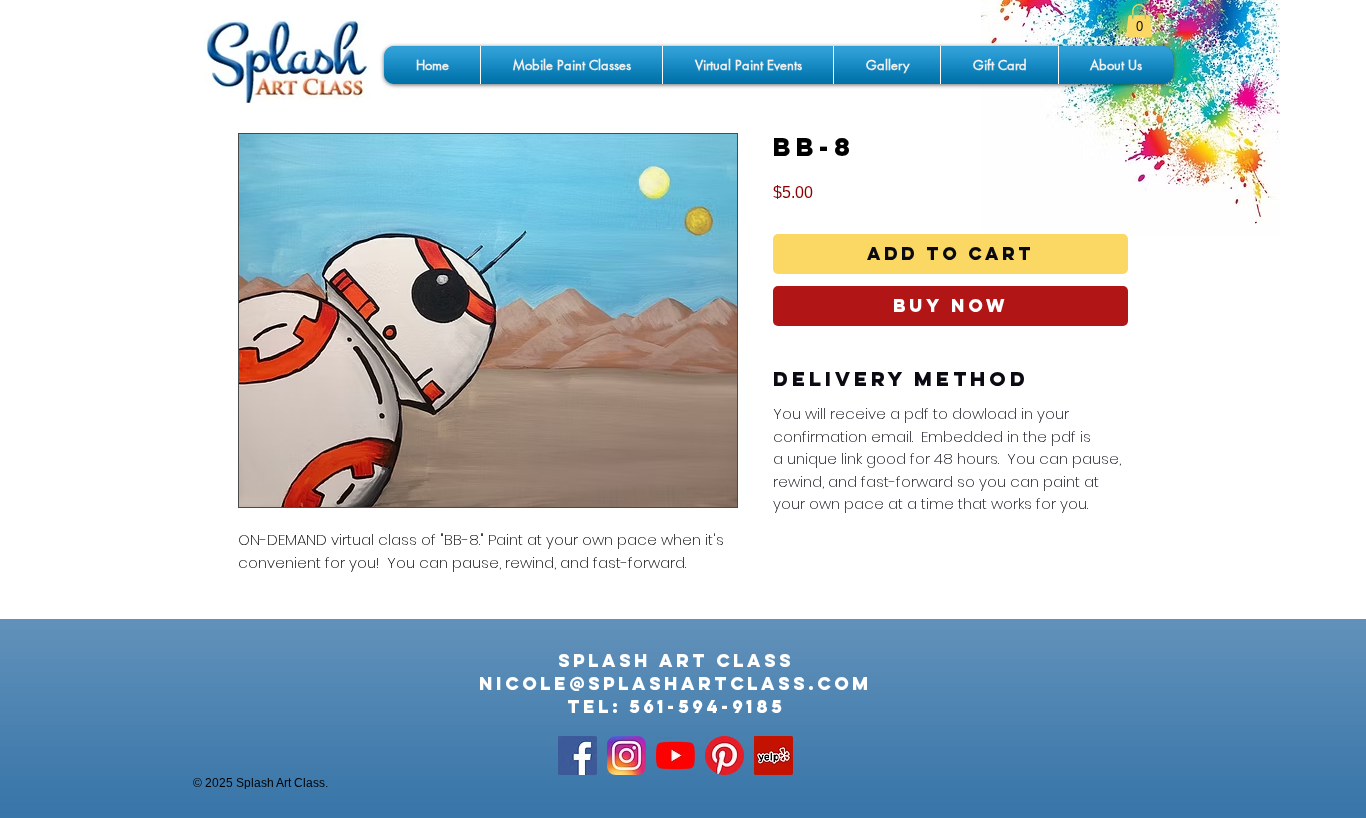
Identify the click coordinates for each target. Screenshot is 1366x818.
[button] (1139, 20)
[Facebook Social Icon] (577, 755)
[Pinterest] (724, 755)
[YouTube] (675, 755)
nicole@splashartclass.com (675, 683)
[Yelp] (773, 755)
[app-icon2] (626, 755)
